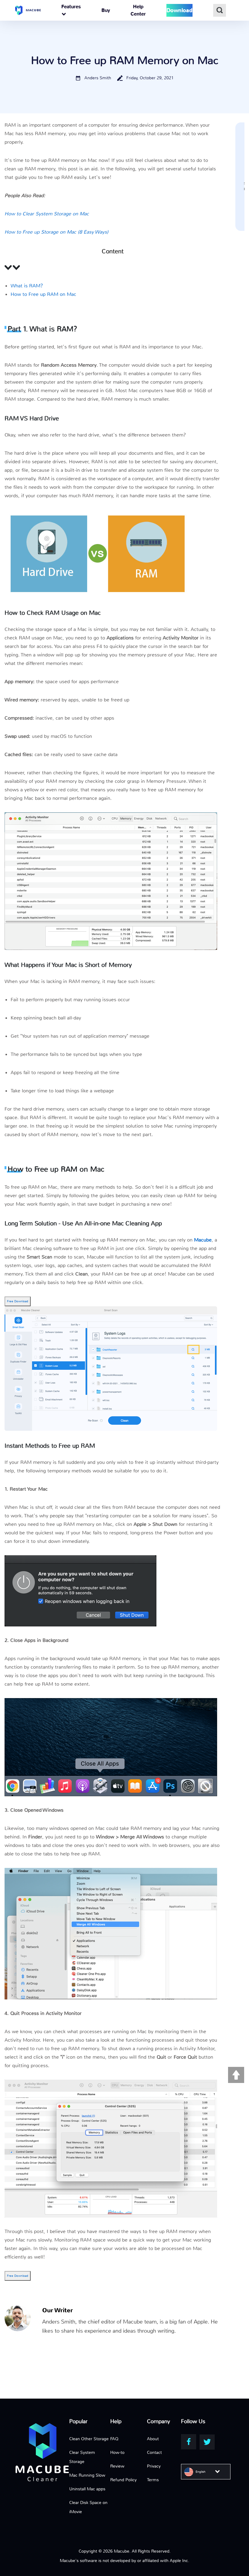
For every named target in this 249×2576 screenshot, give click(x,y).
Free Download (18, 1301)
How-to (117, 2452)
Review (117, 2466)
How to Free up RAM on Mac (43, 294)
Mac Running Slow (87, 2475)
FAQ (114, 2439)
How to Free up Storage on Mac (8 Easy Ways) (56, 232)
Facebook (189, 2442)
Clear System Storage (82, 2457)
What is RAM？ (28, 286)
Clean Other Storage (89, 2439)
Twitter (207, 2442)
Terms (153, 2480)
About (153, 2439)
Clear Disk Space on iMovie (88, 2507)
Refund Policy (123, 2480)
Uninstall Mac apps (87, 2489)
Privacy (154, 2466)
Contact (154, 2452)
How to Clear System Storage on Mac (47, 214)
